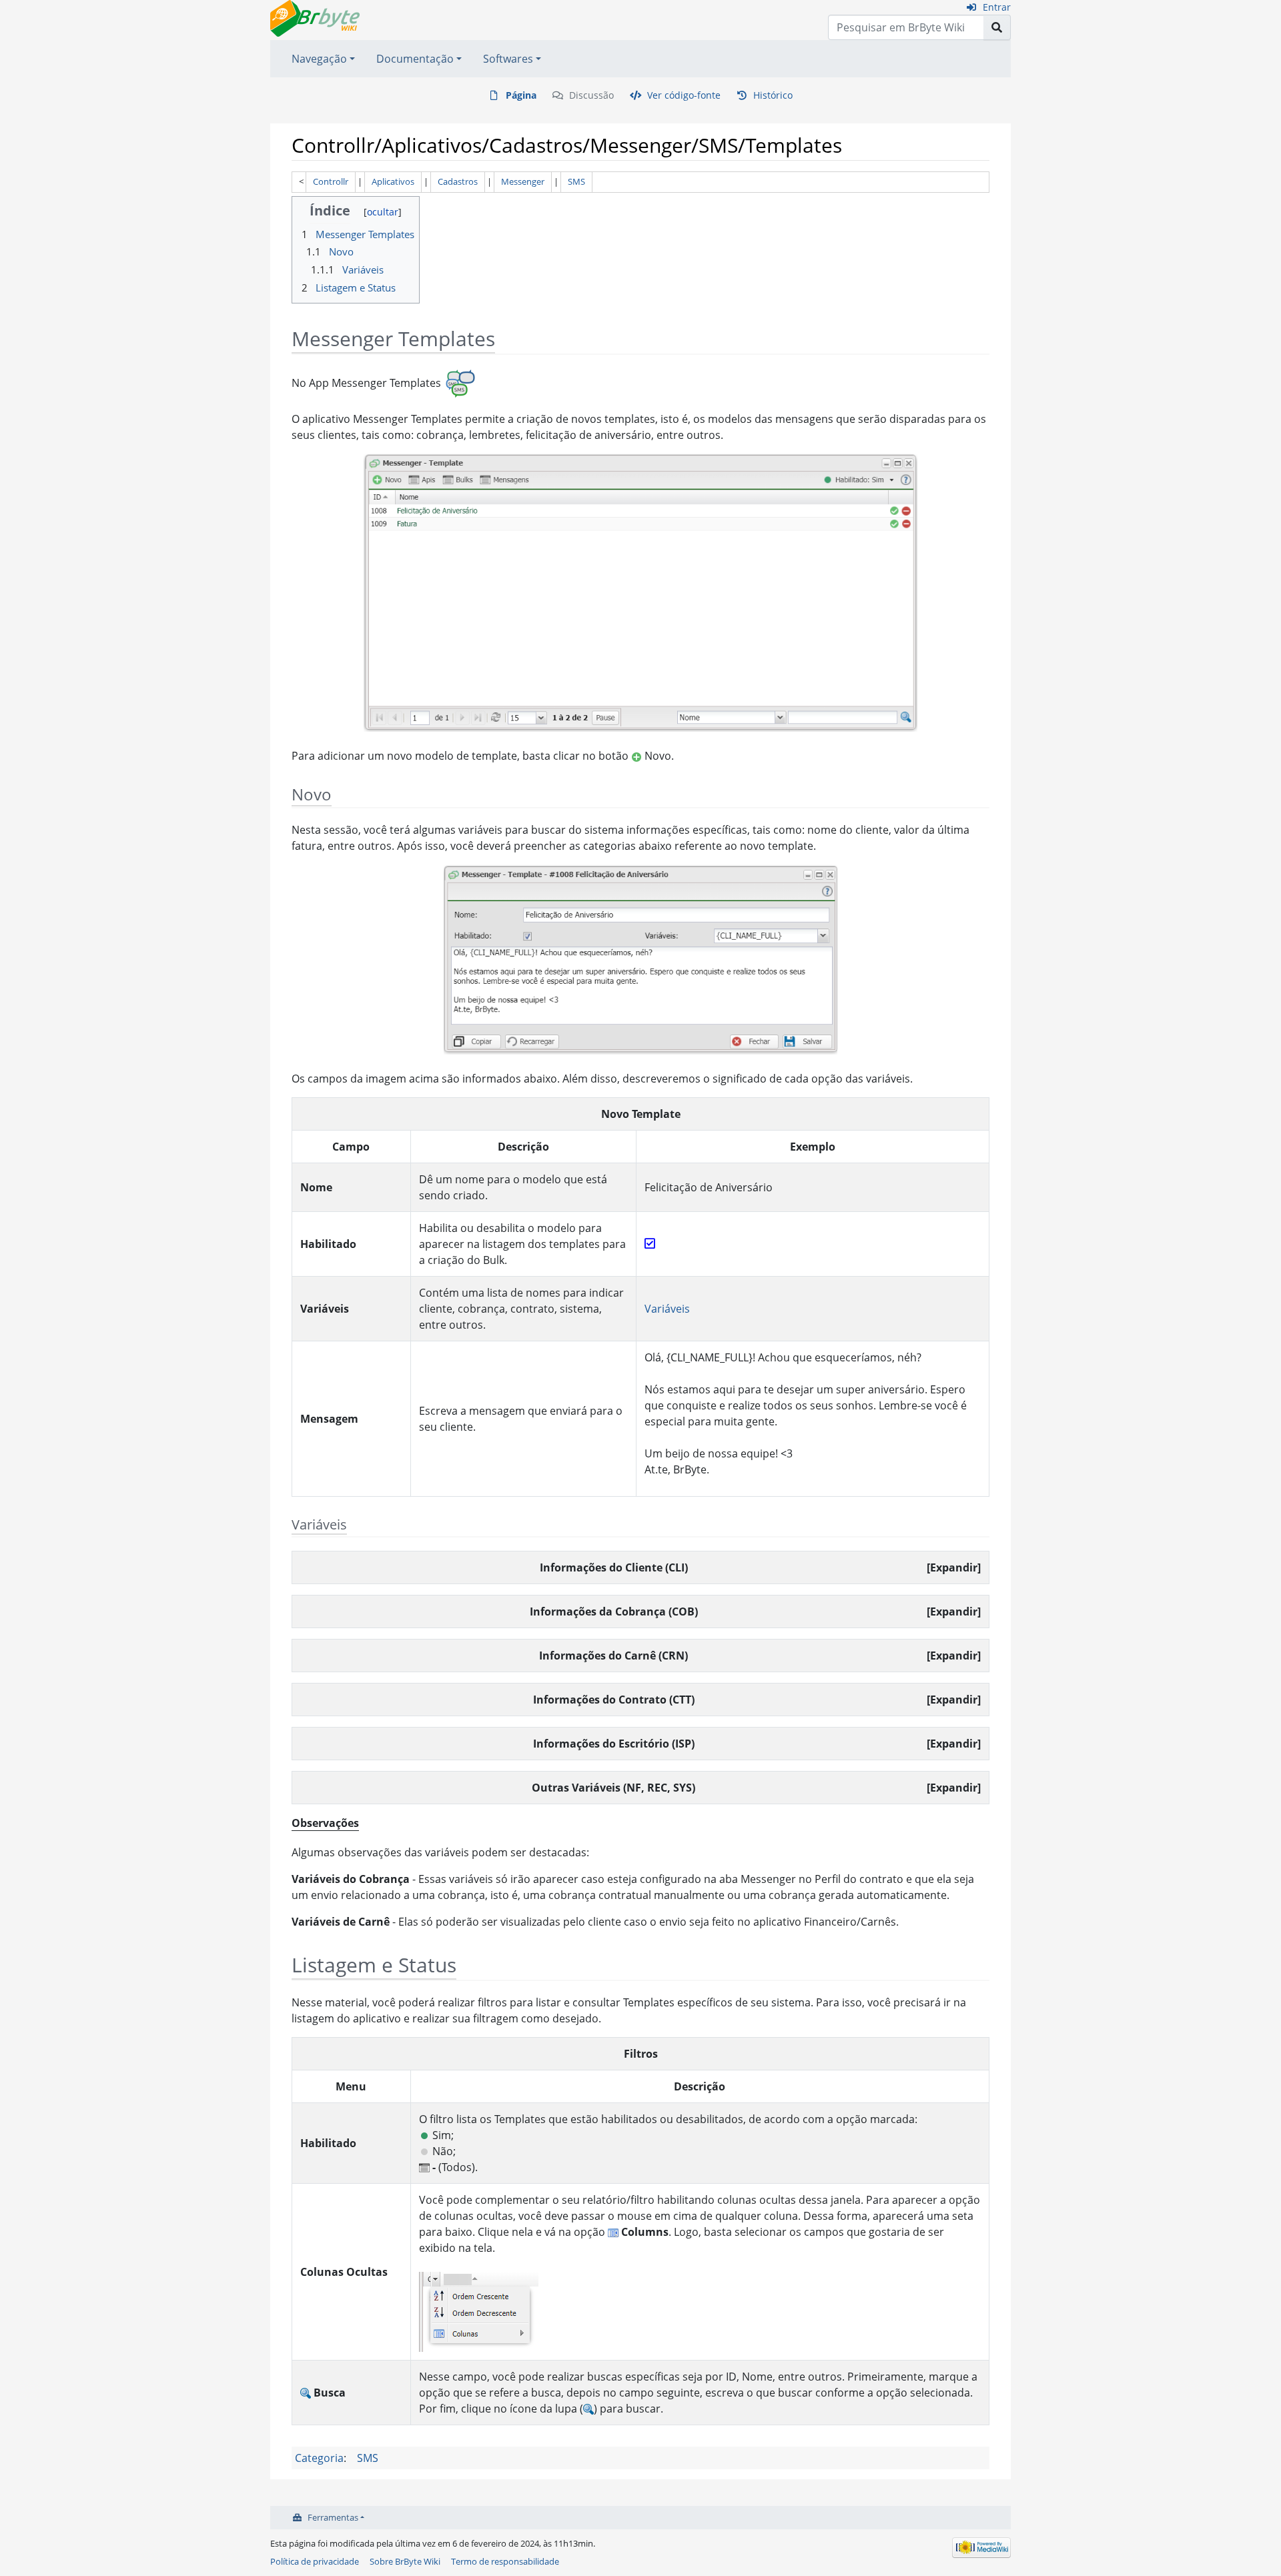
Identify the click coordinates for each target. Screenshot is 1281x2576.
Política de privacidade (315, 2561)
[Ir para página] (997, 27)
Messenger (523, 181)
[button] (954, 1567)
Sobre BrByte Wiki (405, 2561)
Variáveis (667, 1309)
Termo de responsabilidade (505, 2561)
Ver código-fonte (684, 95)
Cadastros (458, 181)
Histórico (773, 95)
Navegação (319, 59)
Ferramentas (333, 2517)
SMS (576, 181)
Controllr (331, 181)
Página (521, 95)
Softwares (508, 59)
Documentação (415, 59)
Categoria (319, 2458)
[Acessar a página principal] (315, 17)
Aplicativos (393, 181)
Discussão (591, 95)
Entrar (997, 7)
